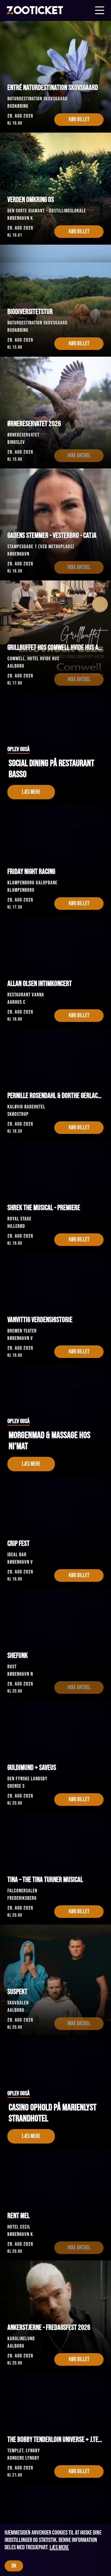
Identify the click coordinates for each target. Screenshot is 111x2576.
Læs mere (59, 2547)
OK (14, 2566)
